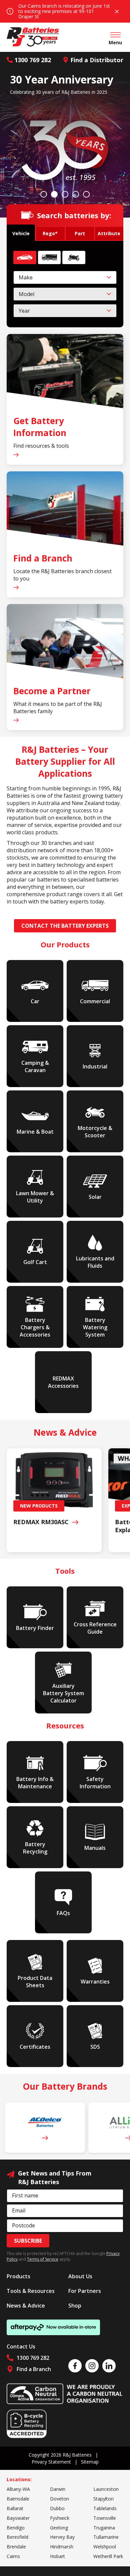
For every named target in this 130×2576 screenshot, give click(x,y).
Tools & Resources (31, 2291)
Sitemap (90, 2462)
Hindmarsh (62, 2547)
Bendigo (16, 2528)
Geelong (59, 2528)
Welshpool (105, 2547)
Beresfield (17, 2537)
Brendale (16, 2547)
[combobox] (65, 277)
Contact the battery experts (65, 926)
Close (117, 11)
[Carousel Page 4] (76, 194)
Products (18, 2276)
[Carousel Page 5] (86, 194)
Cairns (13, 2556)
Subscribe (28, 2241)
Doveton (59, 2499)
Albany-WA (18, 2489)
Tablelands (105, 2508)
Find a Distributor (97, 60)
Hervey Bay (62, 2537)
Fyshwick (60, 2518)
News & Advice (26, 2306)
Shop (75, 2306)
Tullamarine (106, 2537)
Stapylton (103, 2499)
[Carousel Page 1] (44, 194)
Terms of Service (43, 2259)
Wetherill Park (108, 2556)
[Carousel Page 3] (65, 194)
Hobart (57, 2556)
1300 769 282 (33, 60)
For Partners (85, 2291)
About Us (80, 2276)
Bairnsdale (18, 2499)
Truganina (104, 2528)
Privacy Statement (51, 2462)
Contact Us (21, 2346)
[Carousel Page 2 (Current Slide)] (54, 194)
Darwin (58, 2489)
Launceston (106, 2489)
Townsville (105, 2518)
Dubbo (57, 2508)
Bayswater (18, 2518)
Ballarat (15, 2508)
